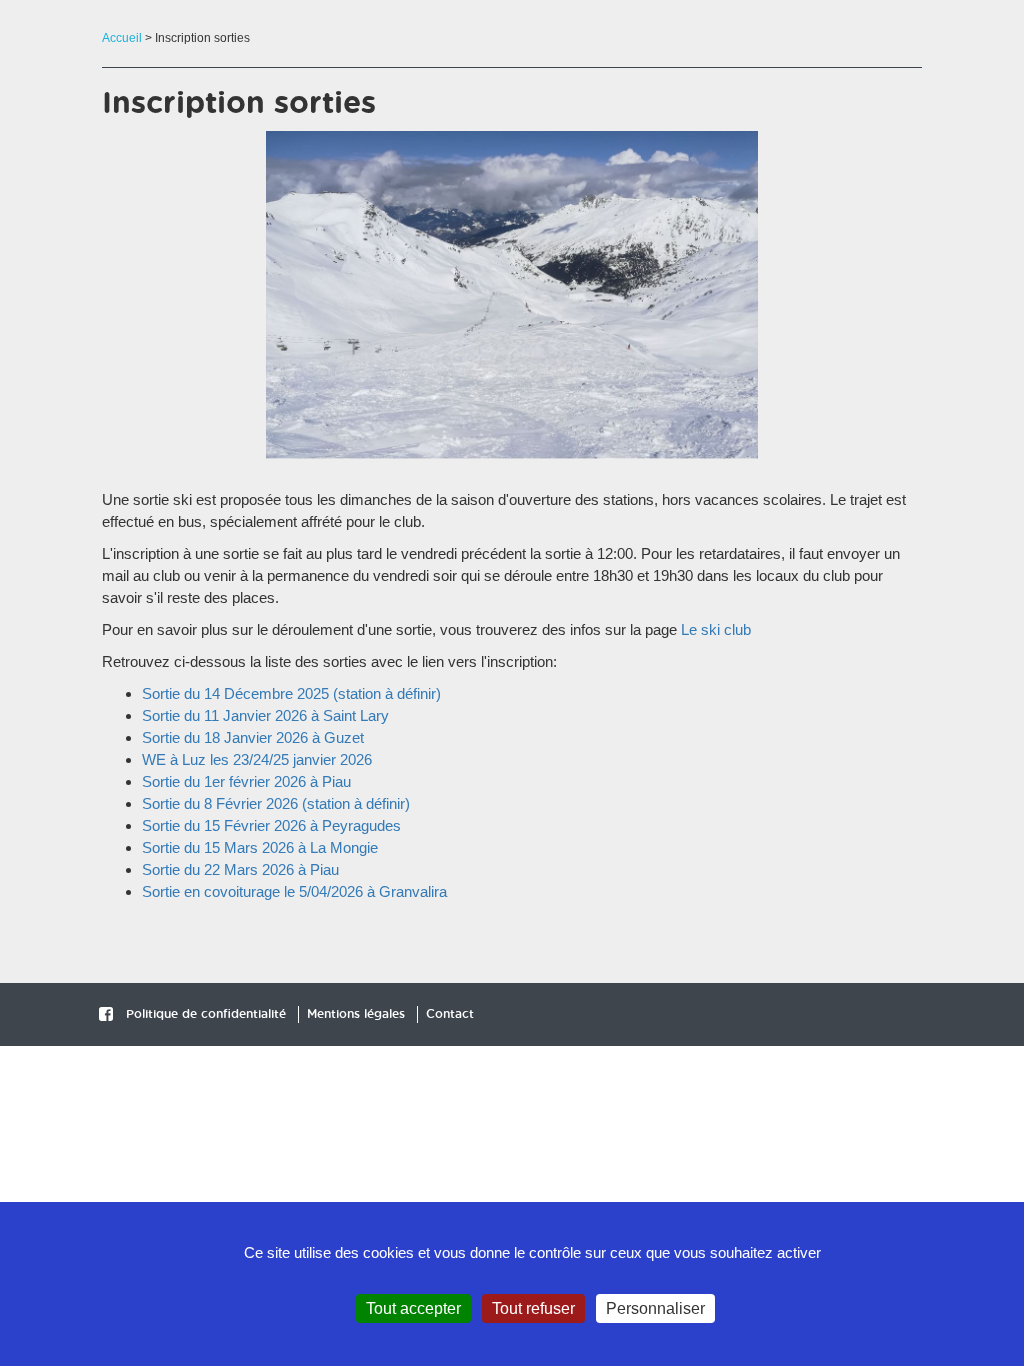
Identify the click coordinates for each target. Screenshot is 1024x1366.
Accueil (122, 38)
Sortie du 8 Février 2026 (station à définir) (276, 803)
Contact (450, 1014)
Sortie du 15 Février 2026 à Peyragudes (271, 825)
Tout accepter (413, 1308)
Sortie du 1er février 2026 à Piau (246, 781)
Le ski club (716, 629)
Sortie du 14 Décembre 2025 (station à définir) (291, 693)
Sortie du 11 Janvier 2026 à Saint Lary (265, 715)
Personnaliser (655, 1308)
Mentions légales (356, 1014)
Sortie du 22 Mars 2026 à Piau (240, 869)
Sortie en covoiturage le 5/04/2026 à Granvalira (294, 891)
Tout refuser (533, 1308)
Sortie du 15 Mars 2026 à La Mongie (260, 847)
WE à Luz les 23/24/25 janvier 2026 (257, 759)
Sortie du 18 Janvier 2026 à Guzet (253, 737)
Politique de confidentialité (206, 1014)
